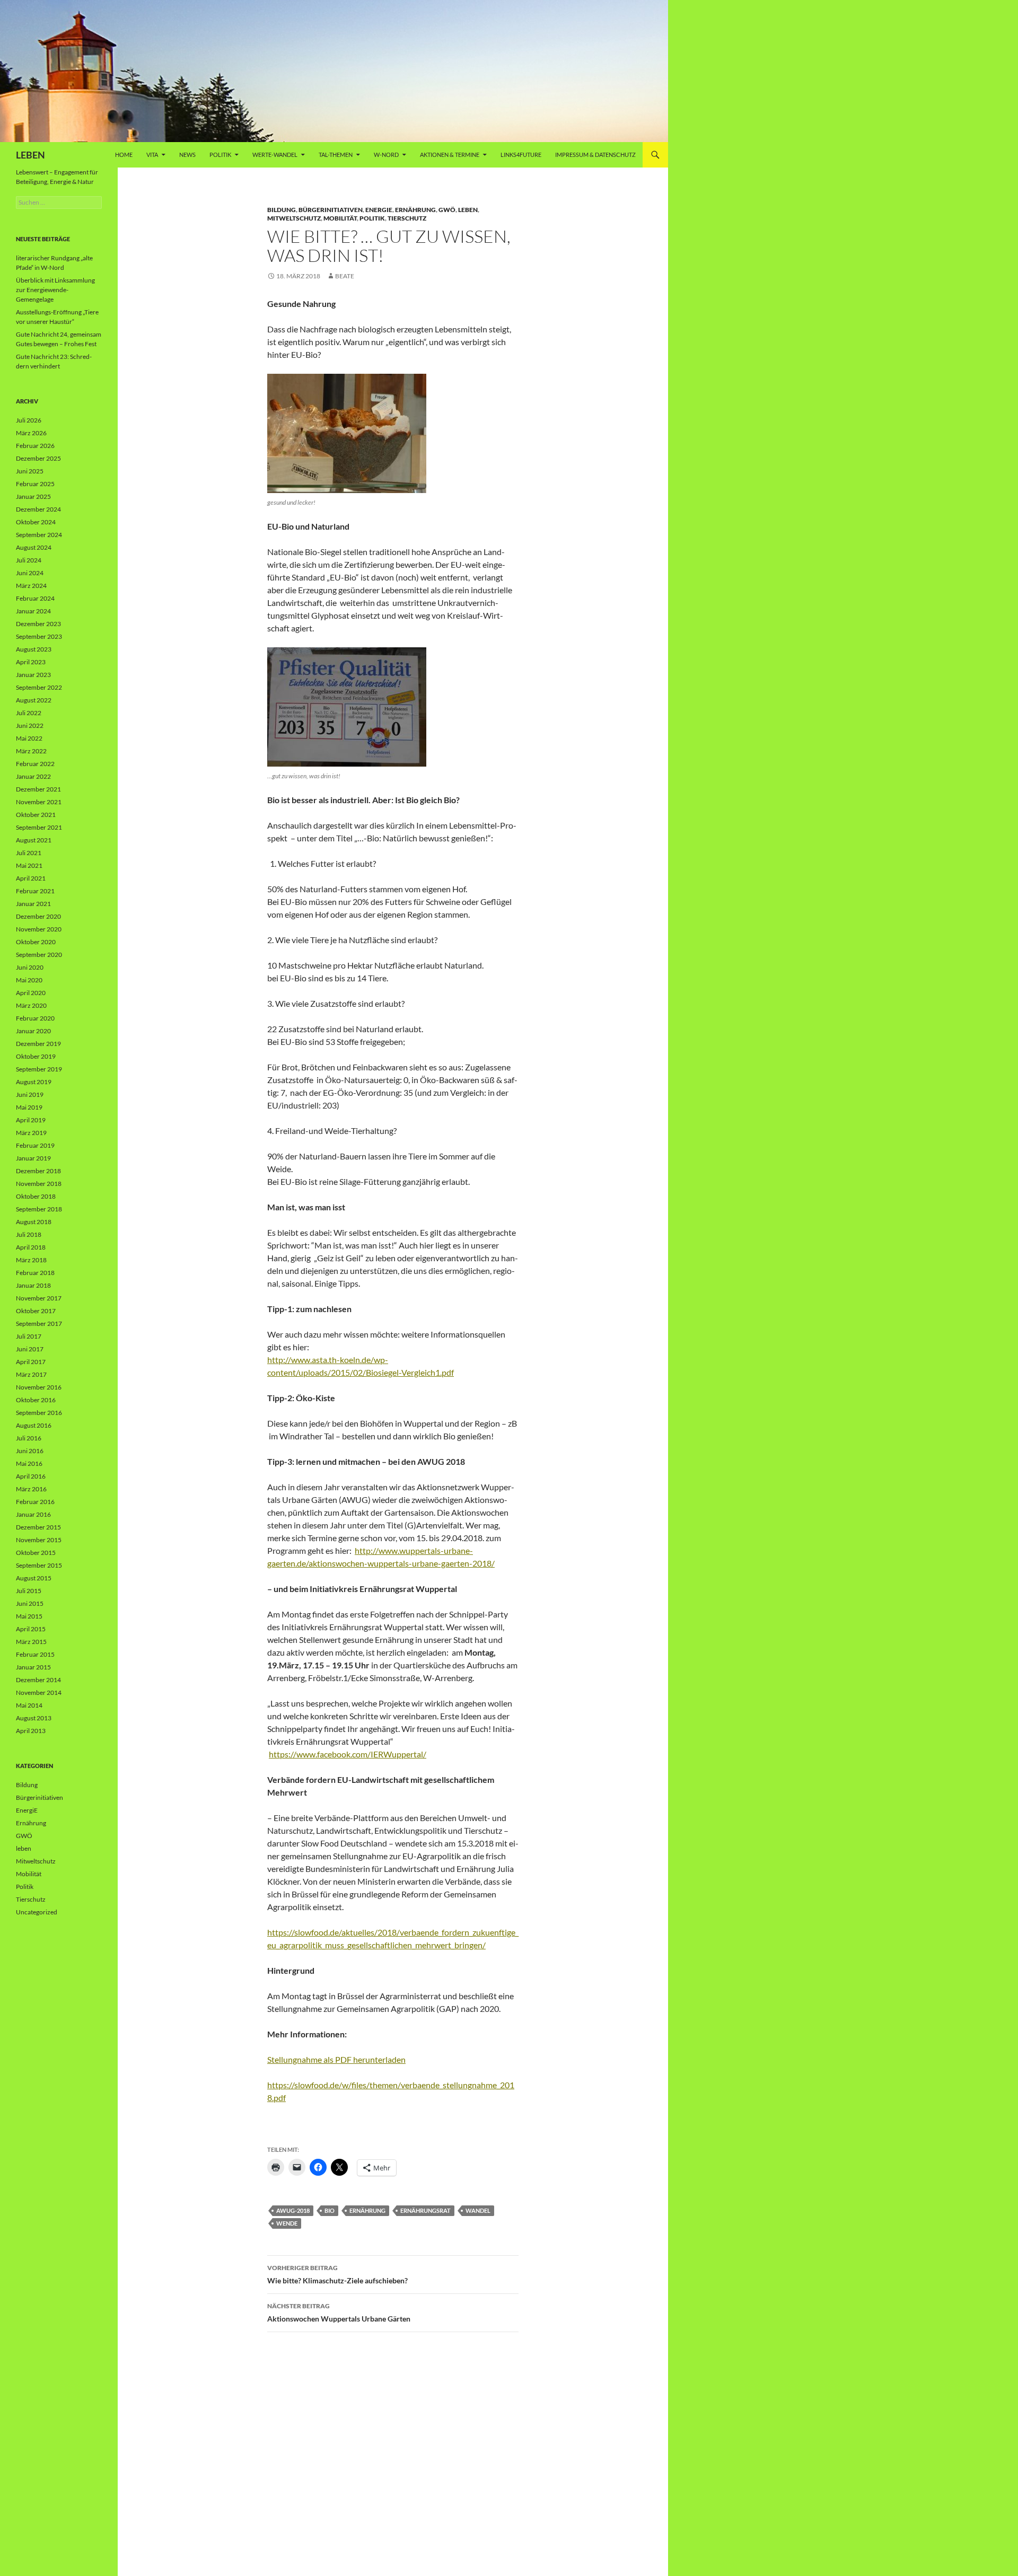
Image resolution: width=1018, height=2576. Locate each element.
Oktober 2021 (36, 815)
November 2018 (39, 1184)
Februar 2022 (35, 764)
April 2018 (31, 1247)
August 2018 (34, 1222)
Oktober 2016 (36, 1400)
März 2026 (31, 433)
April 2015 (31, 1629)
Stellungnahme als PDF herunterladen (336, 2059)
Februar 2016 (35, 1502)
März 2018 (31, 1260)
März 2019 (31, 1133)
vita (152, 155)
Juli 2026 (29, 420)
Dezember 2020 (38, 916)
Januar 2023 (33, 675)
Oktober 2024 (36, 522)
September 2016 (39, 1413)
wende (287, 2223)
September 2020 (39, 955)
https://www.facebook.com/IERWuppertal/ (348, 1754)
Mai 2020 (29, 980)
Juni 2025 (30, 471)
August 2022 (34, 700)
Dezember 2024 (38, 509)
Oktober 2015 (36, 1553)
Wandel (478, 2210)
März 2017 (31, 1374)
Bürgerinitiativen (331, 210)
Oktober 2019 (36, 1056)
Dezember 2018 (38, 1171)
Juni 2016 (30, 1451)
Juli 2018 (29, 1234)
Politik (220, 155)
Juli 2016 (29, 1438)
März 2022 (31, 751)
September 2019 (39, 1069)
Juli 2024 (29, 560)
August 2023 (34, 649)
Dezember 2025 (38, 458)
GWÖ (447, 210)
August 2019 (34, 1082)
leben (468, 210)
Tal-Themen (336, 155)
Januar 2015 (33, 1667)
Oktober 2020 (36, 942)
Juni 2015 (30, 1603)
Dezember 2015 (38, 1527)
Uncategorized (37, 1912)
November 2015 (39, 1540)
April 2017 (31, 1362)
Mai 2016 (29, 1463)
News (187, 155)
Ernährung (415, 210)
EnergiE (379, 210)
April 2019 (31, 1120)
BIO (330, 2210)
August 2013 (34, 1718)
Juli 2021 (29, 853)
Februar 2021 (35, 891)
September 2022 (39, 687)
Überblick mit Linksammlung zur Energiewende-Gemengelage (55, 290)
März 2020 (31, 1005)
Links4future (521, 155)
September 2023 (39, 636)
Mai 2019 (29, 1107)
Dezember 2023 (38, 624)
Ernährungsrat (425, 2210)
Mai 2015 (29, 1616)
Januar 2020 (33, 1031)
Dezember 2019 (38, 1044)
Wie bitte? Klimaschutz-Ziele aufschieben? (337, 2274)
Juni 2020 (30, 967)
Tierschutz (407, 218)
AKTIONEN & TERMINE (450, 155)
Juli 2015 (29, 1591)
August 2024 (34, 547)
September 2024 (39, 535)
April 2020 (31, 993)
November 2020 (39, 929)
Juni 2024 (30, 573)
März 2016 (31, 1489)
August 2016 (34, 1425)
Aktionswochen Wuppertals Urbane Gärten (339, 2313)
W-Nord (386, 155)
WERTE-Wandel (275, 155)
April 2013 (31, 1731)
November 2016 (39, 1387)
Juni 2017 (30, 1349)
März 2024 (31, 586)
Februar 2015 (35, 1654)
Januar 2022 (33, 776)
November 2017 (39, 1298)
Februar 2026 (35, 446)
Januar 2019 (33, 1158)
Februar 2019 (35, 1145)
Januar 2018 (33, 1285)
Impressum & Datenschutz (595, 155)
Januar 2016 (33, 1514)
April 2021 (31, 878)
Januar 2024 (33, 611)
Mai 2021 (29, 865)
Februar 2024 (35, 598)
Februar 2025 (35, 484)
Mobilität (340, 218)
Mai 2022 (29, 738)
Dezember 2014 (38, 1680)
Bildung (282, 210)
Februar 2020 (35, 1018)
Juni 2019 (30, 1094)
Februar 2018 (35, 1273)
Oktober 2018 (36, 1196)
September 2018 (39, 1209)
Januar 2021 (33, 904)
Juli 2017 (29, 1336)
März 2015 (31, 1642)
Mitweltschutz (294, 218)
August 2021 (34, 840)
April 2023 (31, 662)
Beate (345, 276)
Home (124, 155)
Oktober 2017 (36, 1311)
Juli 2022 (29, 713)
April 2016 (31, 1476)
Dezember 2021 (38, 789)
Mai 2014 (29, 1705)
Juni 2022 (30, 726)
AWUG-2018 (293, 2210)
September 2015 (39, 1565)
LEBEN (30, 155)
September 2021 (39, 827)
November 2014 (39, 1693)
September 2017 (39, 1324)
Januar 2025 (33, 496)
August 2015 (34, 1578)
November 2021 (39, 802)
